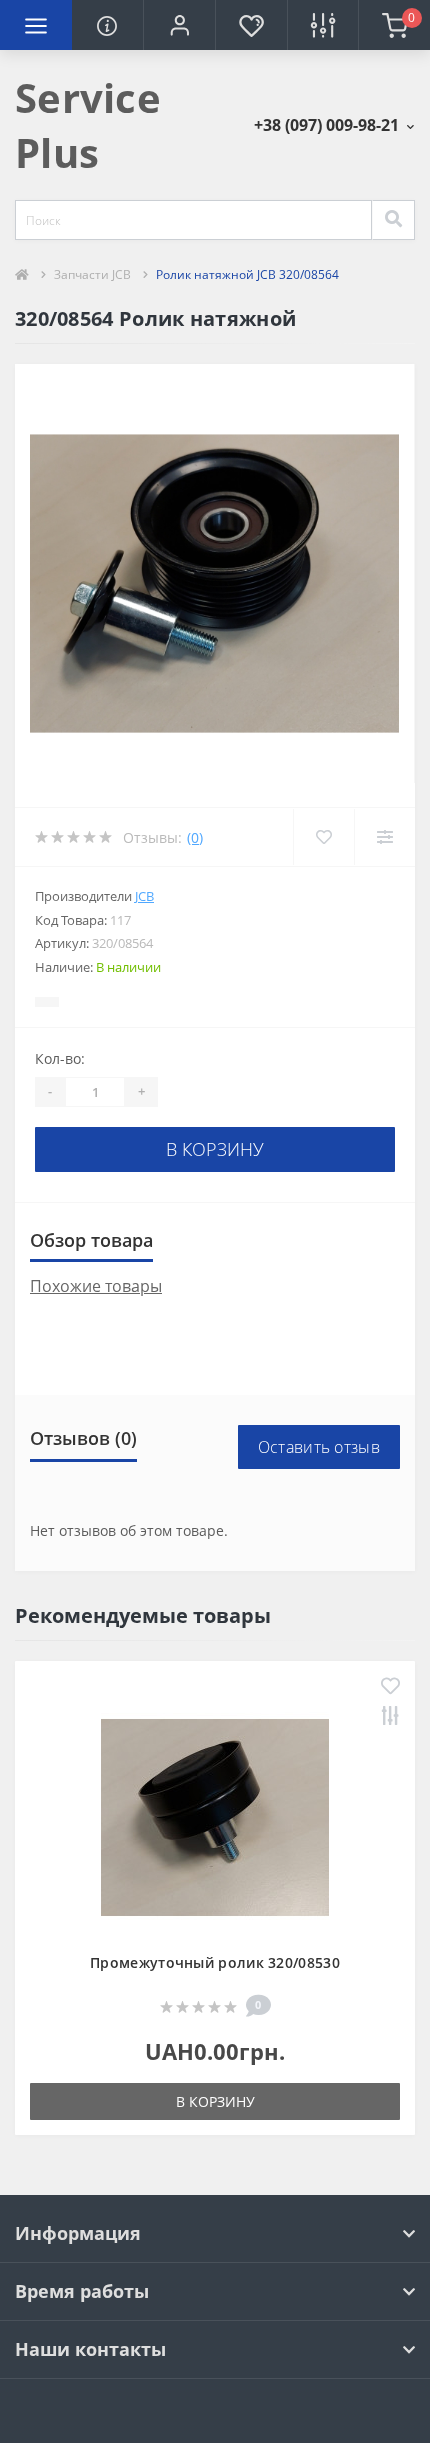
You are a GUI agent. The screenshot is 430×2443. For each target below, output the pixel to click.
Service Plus (88, 125)
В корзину (215, 1149)
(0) (195, 837)
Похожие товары (96, 1286)
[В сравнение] (390, 1717)
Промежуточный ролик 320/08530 (215, 1962)
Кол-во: (60, 1058)
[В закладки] (390, 1687)
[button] (179, 25)
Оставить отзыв (319, 1447)
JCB (144, 896)
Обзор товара (91, 1240)
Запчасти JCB (92, 274)
